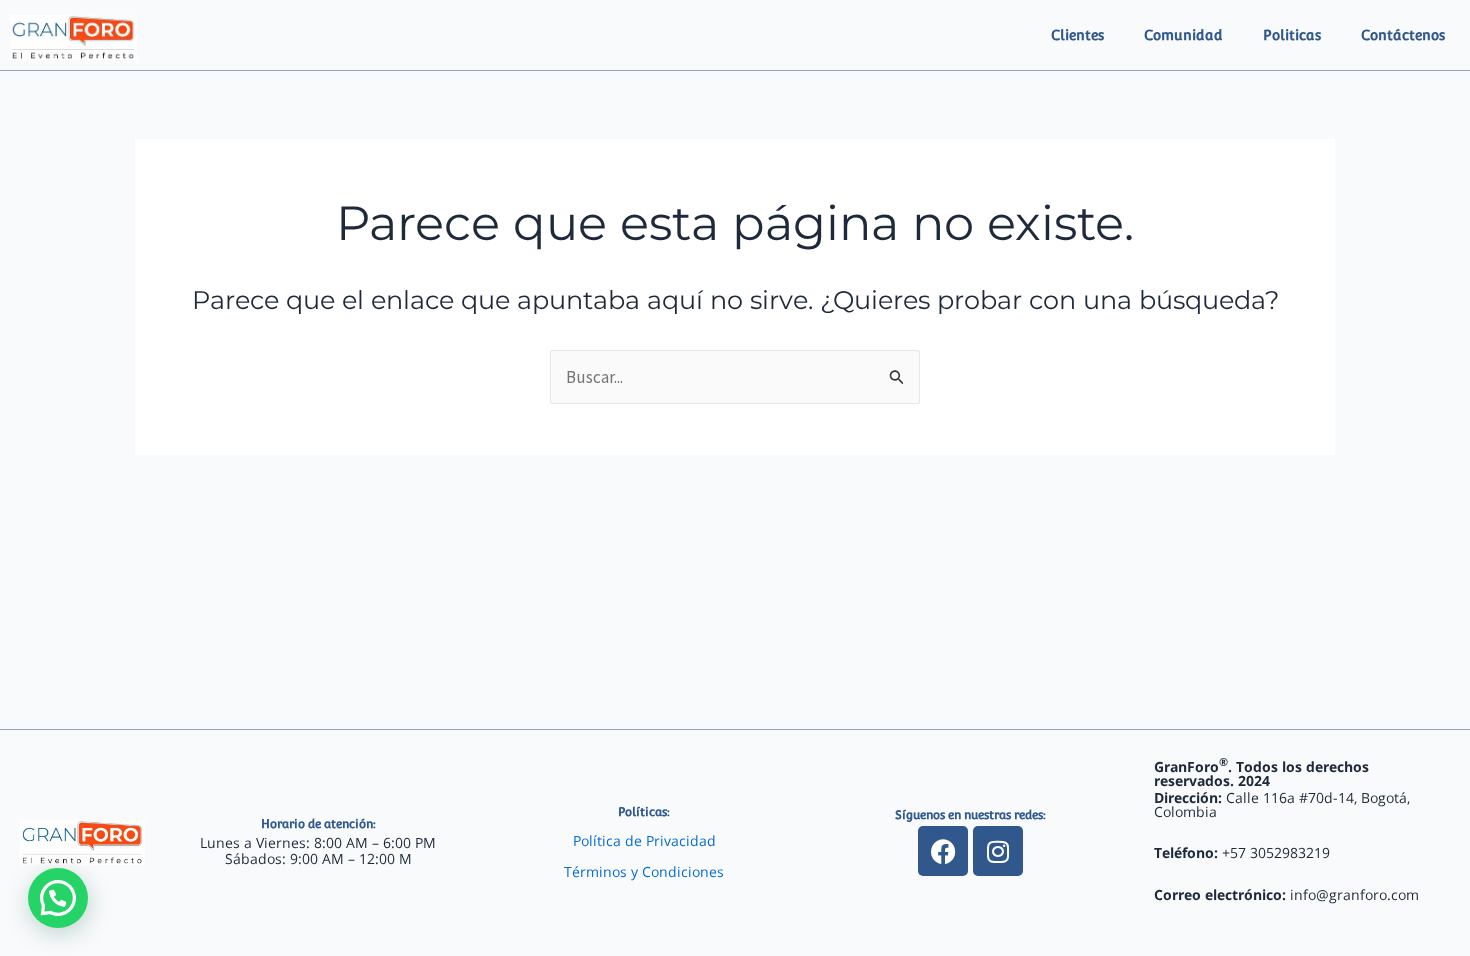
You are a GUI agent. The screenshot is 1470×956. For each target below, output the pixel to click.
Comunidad (1183, 35)
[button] (58, 898)
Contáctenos (1403, 35)
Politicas (1292, 35)
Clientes (1077, 35)
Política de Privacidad (644, 840)
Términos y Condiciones (644, 871)
